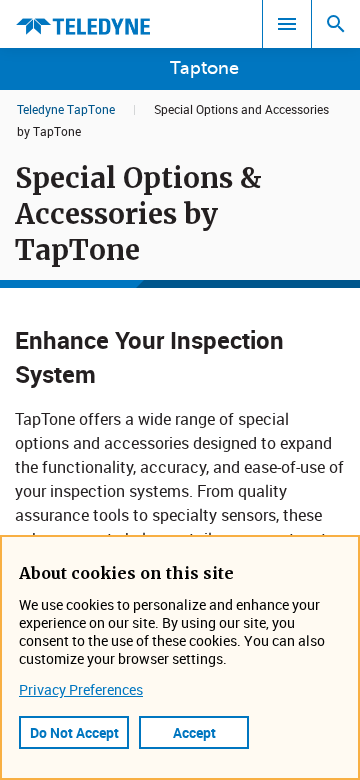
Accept (194, 732)
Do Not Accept (74, 732)
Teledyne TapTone (66, 109)
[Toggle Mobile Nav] (287, 24)
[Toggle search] (336, 24)
